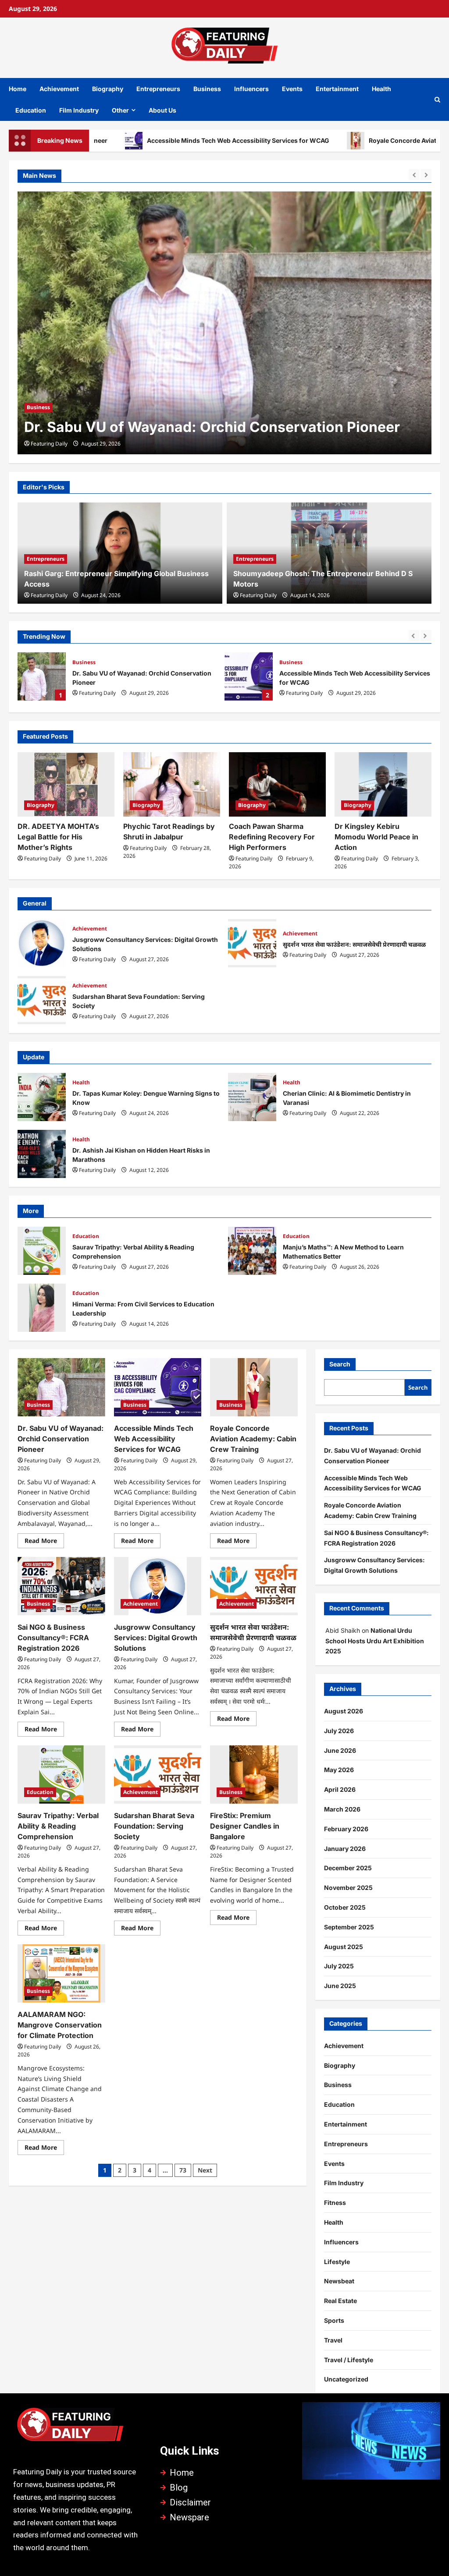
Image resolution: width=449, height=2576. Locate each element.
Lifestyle (337, 2262)
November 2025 (348, 1888)
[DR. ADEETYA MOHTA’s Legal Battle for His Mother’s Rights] (66, 784)
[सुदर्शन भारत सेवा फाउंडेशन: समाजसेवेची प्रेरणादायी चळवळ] (254, 1586)
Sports (334, 2320)
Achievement (59, 89)
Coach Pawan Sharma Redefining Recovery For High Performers (272, 837)
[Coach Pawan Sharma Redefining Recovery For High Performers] (277, 784)
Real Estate (340, 2301)
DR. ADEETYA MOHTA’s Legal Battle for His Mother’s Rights (58, 837)
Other (120, 110)
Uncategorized (346, 2379)
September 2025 (349, 1927)
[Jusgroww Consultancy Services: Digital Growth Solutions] (158, 1586)
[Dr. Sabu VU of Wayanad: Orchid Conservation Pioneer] (61, 1387)
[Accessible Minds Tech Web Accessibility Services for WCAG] (224, 323)
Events (292, 89)
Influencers (251, 89)
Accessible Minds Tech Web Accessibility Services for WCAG (165, 140)
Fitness (335, 2203)
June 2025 (340, 1986)
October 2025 (345, 1907)
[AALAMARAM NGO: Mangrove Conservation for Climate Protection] (61, 1973)
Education (31, 110)
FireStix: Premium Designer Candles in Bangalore (245, 1826)
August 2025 (344, 1947)
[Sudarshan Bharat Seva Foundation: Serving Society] (158, 1775)
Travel (333, 2340)
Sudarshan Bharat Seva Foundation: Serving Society (42, 1000)
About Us (162, 110)
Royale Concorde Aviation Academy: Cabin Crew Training (249, 676)
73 (183, 2170)
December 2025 (348, 1868)
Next (205, 2170)
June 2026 (340, 1750)
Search (340, 1364)
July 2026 (339, 1731)
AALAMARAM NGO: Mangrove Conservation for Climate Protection (60, 2025)
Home (18, 89)
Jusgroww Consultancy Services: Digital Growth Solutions (42, 943)
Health (381, 89)
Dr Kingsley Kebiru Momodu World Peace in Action (376, 837)
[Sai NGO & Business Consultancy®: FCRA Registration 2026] (61, 1586)
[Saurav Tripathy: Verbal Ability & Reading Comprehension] (61, 1775)
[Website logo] (78, 2428)
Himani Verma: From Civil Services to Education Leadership (42, 1308)
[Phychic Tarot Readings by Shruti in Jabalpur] (172, 784)
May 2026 (339, 1770)
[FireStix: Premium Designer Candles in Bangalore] (254, 1775)
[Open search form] (437, 99)
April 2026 (340, 1789)
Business (207, 89)
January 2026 (345, 1849)
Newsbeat (339, 2281)
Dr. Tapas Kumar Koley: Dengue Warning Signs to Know (42, 1097)
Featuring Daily (49, 444)
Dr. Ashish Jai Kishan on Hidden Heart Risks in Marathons (42, 1154)
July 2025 (339, 1966)
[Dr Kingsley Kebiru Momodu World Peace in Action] (383, 784)
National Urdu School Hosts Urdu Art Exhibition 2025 (375, 1641)
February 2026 (346, 1829)
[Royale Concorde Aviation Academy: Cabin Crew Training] (254, 1387)
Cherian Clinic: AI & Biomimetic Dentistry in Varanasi (252, 1097)
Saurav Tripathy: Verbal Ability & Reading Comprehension (42, 1251)
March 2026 (342, 1809)
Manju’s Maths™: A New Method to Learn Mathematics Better (252, 1251)
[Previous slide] (414, 175)
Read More (44, 1539)
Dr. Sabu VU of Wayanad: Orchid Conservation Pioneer (61, 1439)
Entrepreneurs (158, 89)
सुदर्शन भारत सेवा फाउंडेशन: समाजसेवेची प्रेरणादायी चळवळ (252, 943)
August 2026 (344, 1711)
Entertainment (337, 89)
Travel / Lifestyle (349, 2360)
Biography (108, 89)
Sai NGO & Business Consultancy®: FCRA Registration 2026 (53, 1638)
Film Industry (79, 110)
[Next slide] (426, 175)
